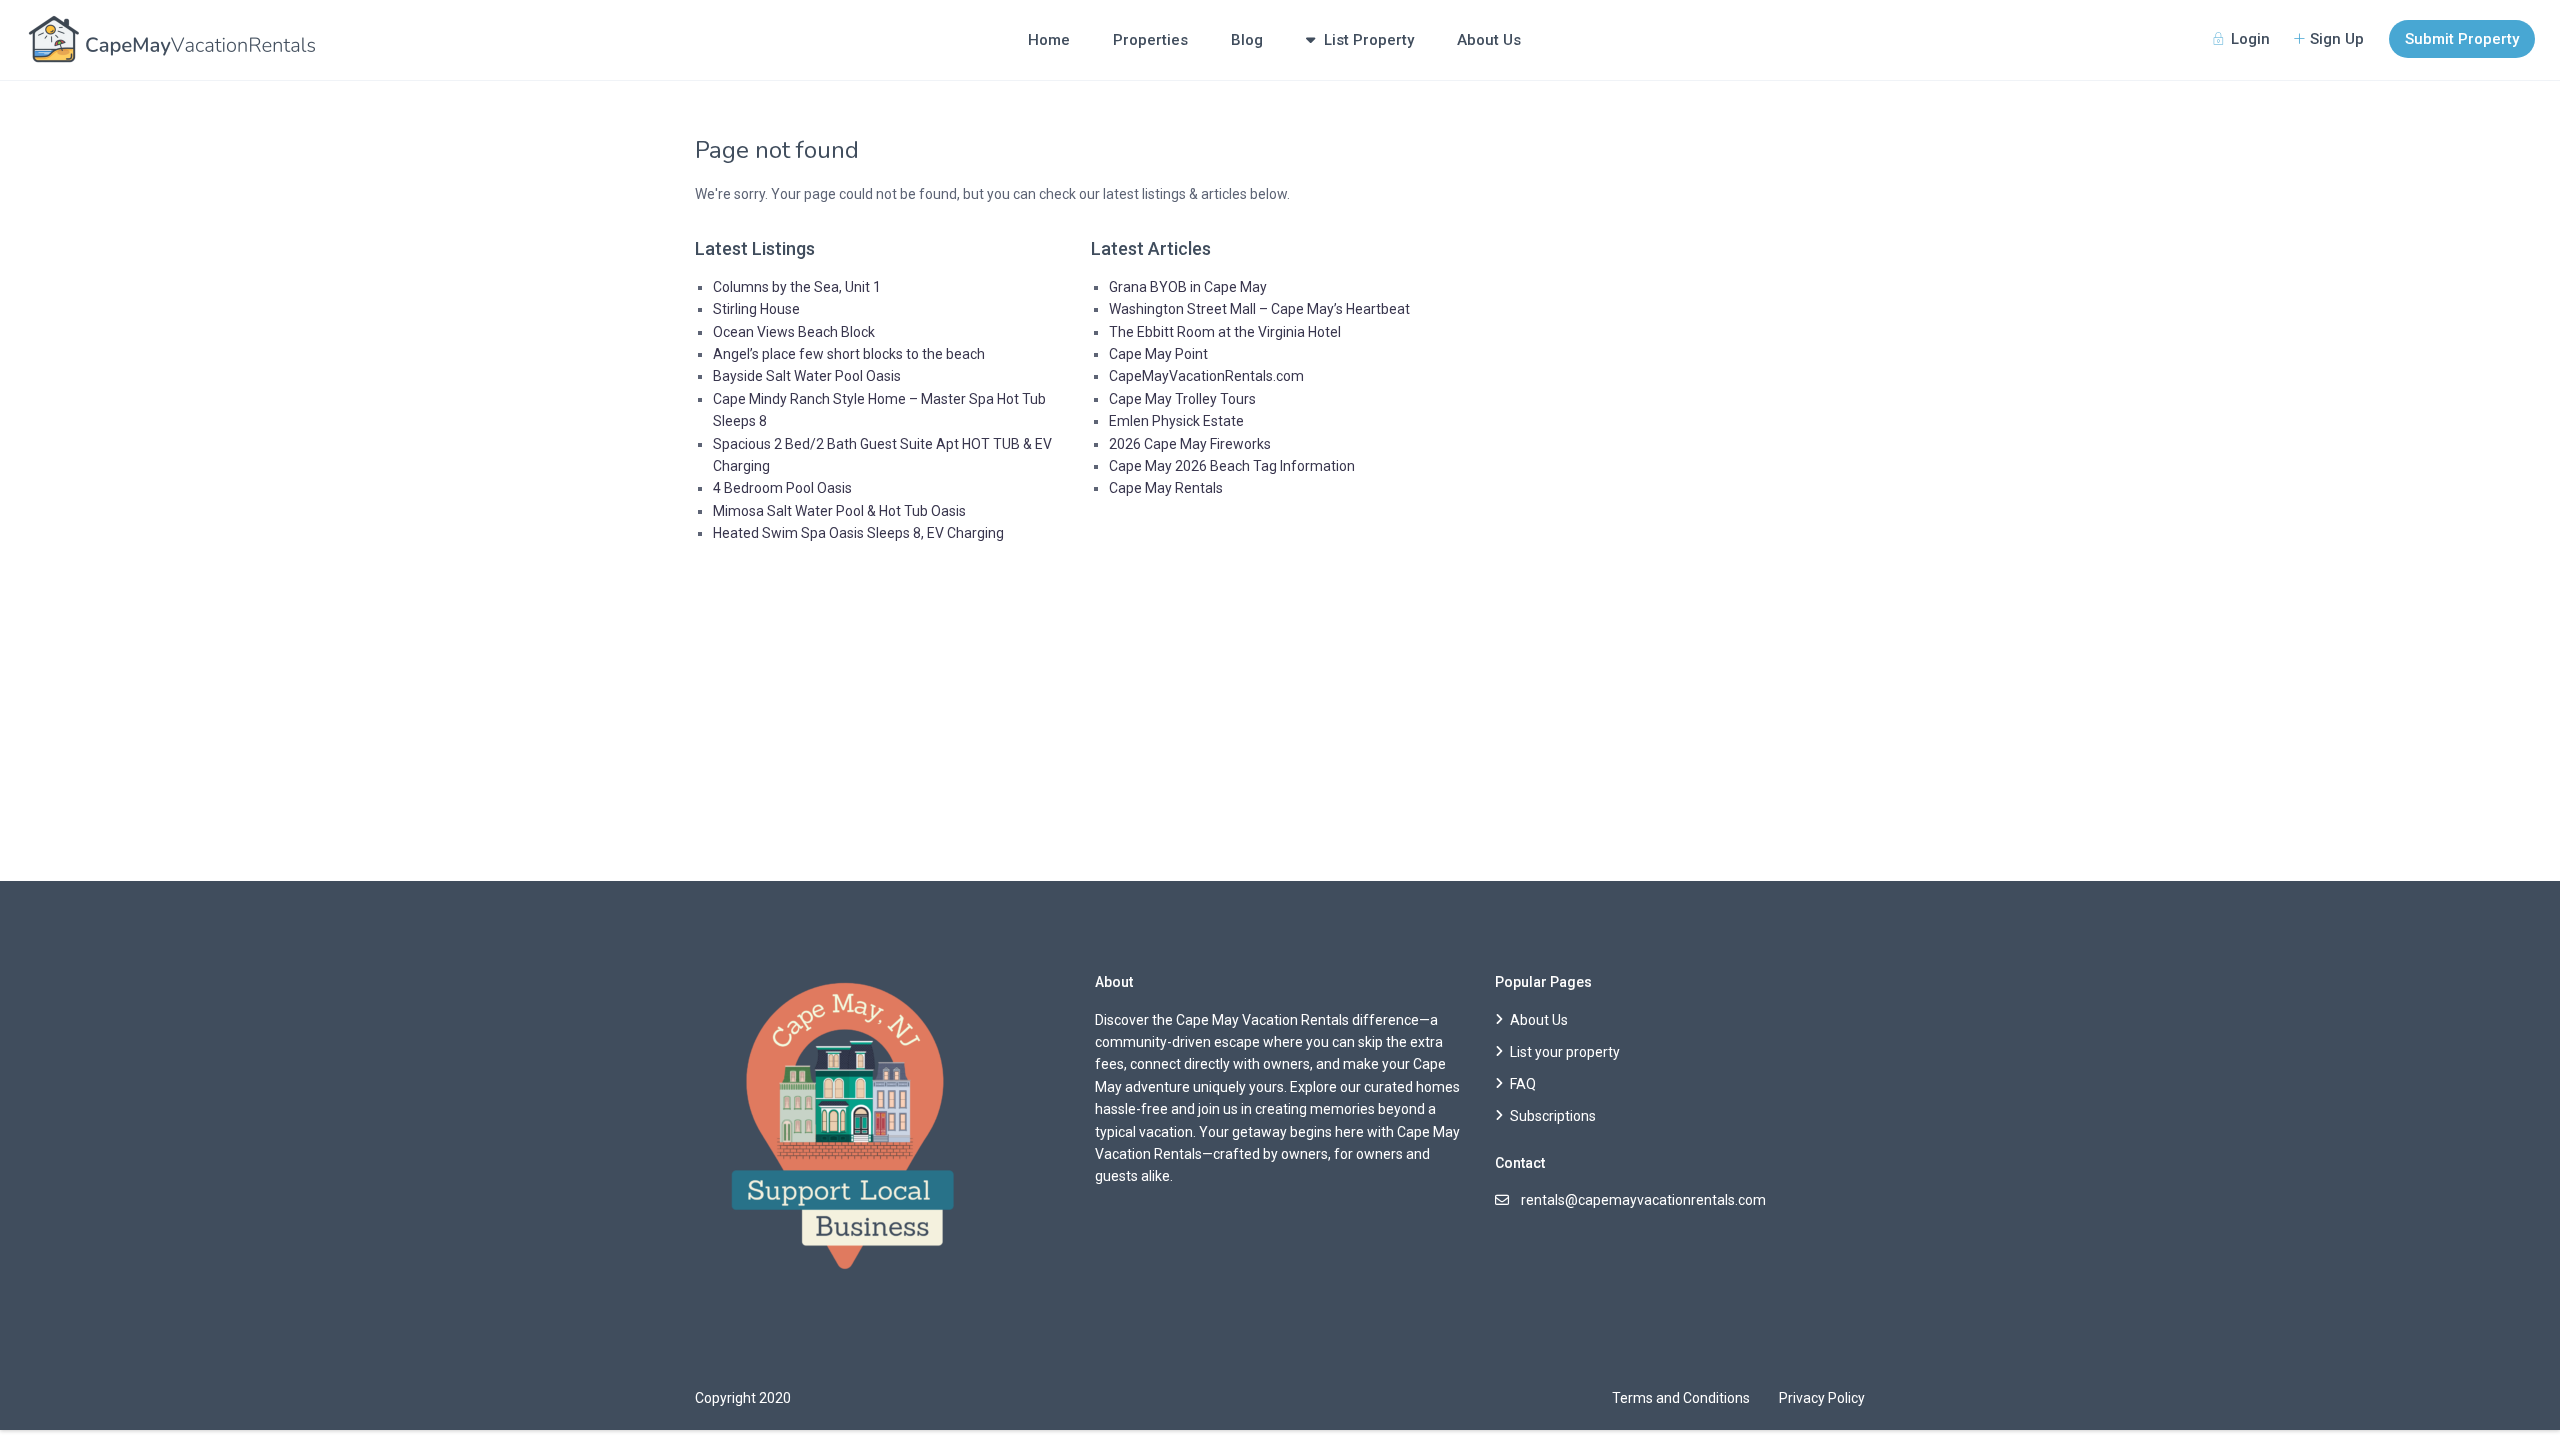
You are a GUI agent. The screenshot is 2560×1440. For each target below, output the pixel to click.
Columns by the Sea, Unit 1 (797, 287)
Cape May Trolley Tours (1182, 399)
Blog (1247, 40)
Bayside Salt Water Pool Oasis (807, 376)
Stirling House (756, 309)
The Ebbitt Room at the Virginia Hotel (1225, 332)
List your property (1565, 1052)
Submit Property (2462, 39)
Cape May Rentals (1166, 488)
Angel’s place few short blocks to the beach (849, 354)
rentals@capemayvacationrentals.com (1643, 1200)
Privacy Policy (1822, 1398)
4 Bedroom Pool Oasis (782, 488)
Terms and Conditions (1681, 1398)
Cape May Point (1158, 354)
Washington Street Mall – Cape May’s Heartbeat (1259, 309)
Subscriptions (1553, 1116)
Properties (1150, 40)
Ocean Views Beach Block (794, 332)
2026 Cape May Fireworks (1190, 444)
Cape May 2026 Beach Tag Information (1232, 466)
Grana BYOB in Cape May (1188, 287)
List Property (1369, 40)
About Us (1489, 40)
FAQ (1523, 1084)
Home (1049, 40)
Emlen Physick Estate (1176, 421)
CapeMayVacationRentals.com (1206, 376)
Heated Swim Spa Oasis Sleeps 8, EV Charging (858, 533)
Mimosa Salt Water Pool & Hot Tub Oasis (839, 511)
